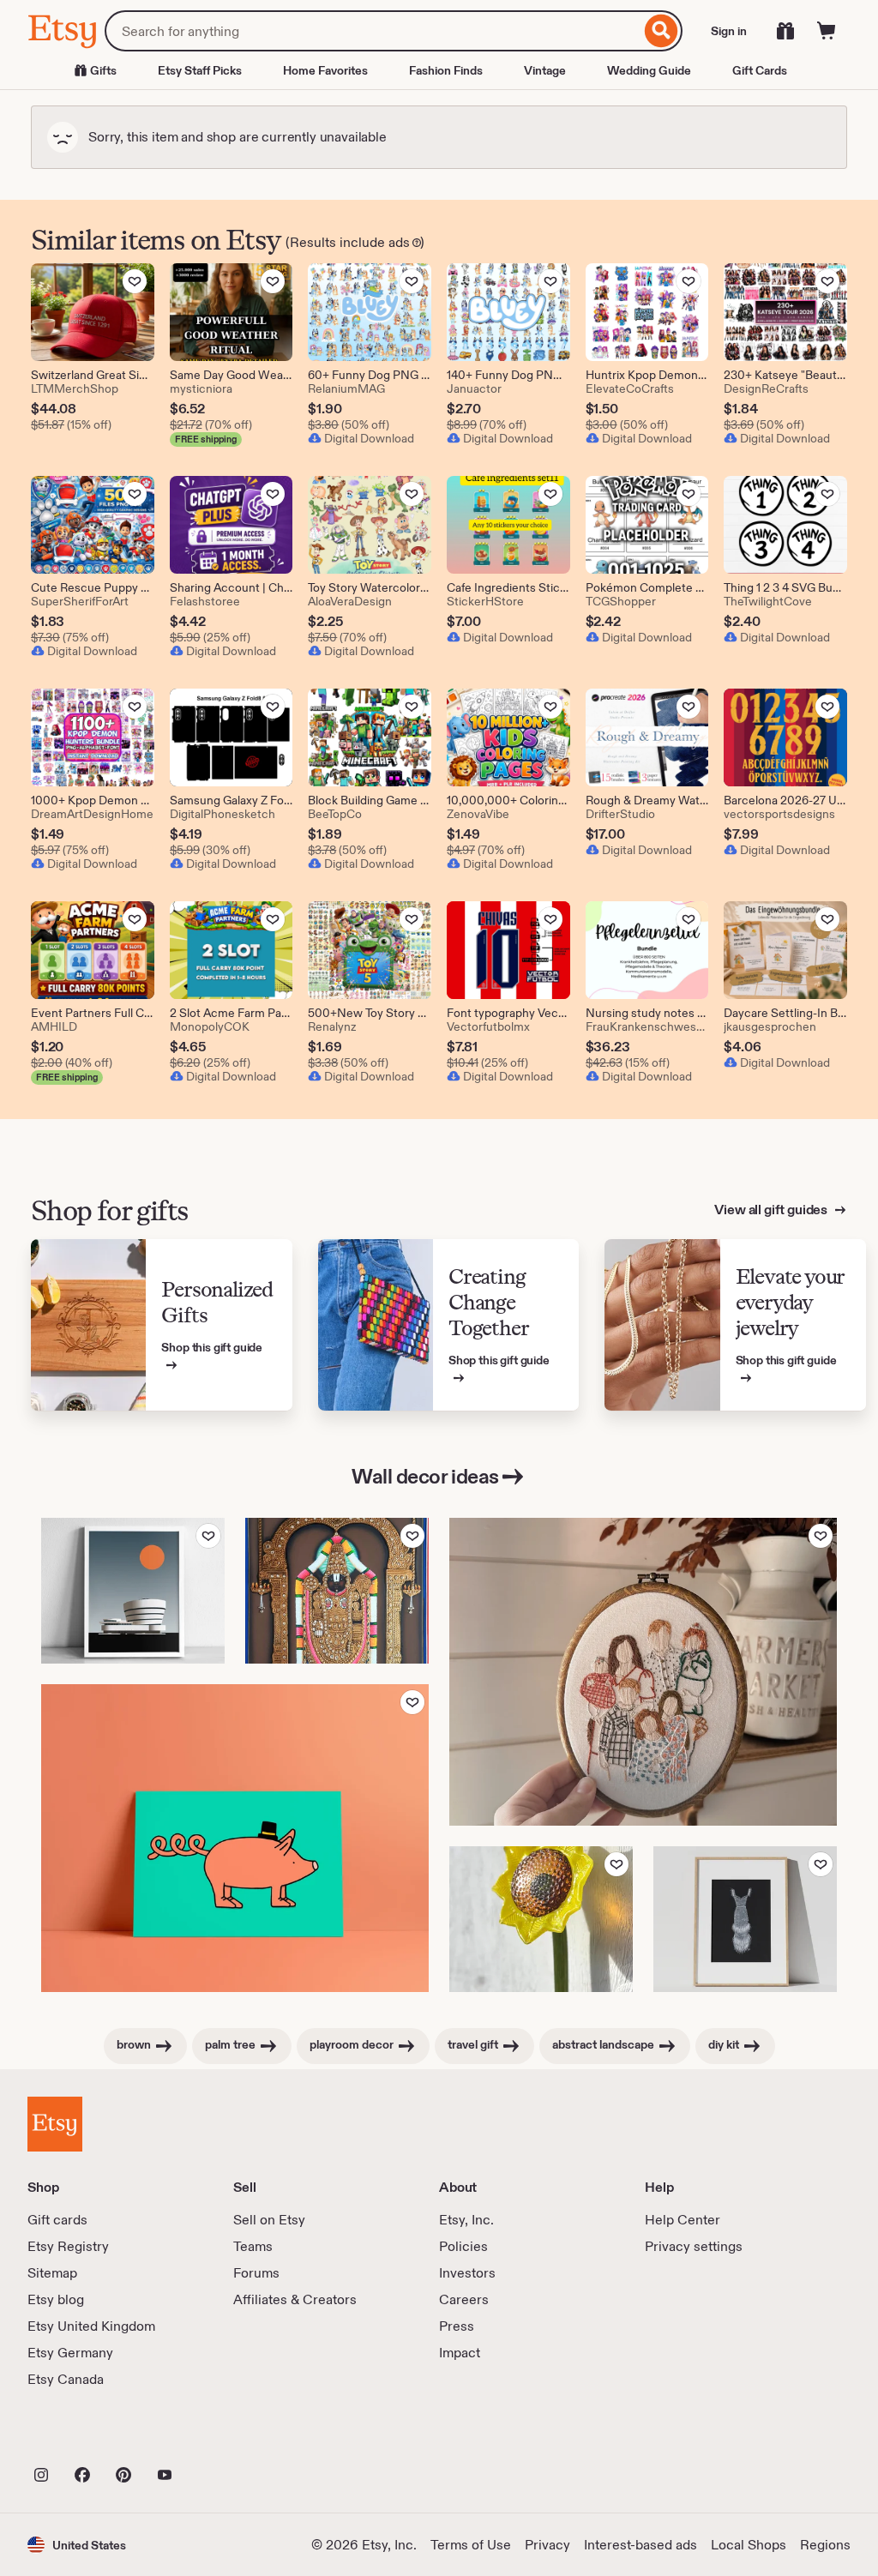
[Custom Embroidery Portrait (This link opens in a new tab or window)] (643, 1672)
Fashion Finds (446, 70)
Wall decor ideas (425, 1476)
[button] (77, 2545)
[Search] (662, 31)
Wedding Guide (649, 70)
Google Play (215, 2437)
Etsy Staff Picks (200, 70)
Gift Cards (760, 70)
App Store (85, 2437)
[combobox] (373, 31)
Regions (825, 2545)
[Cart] (827, 31)
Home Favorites (325, 70)
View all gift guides (772, 1210)
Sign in (729, 31)
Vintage (545, 70)
